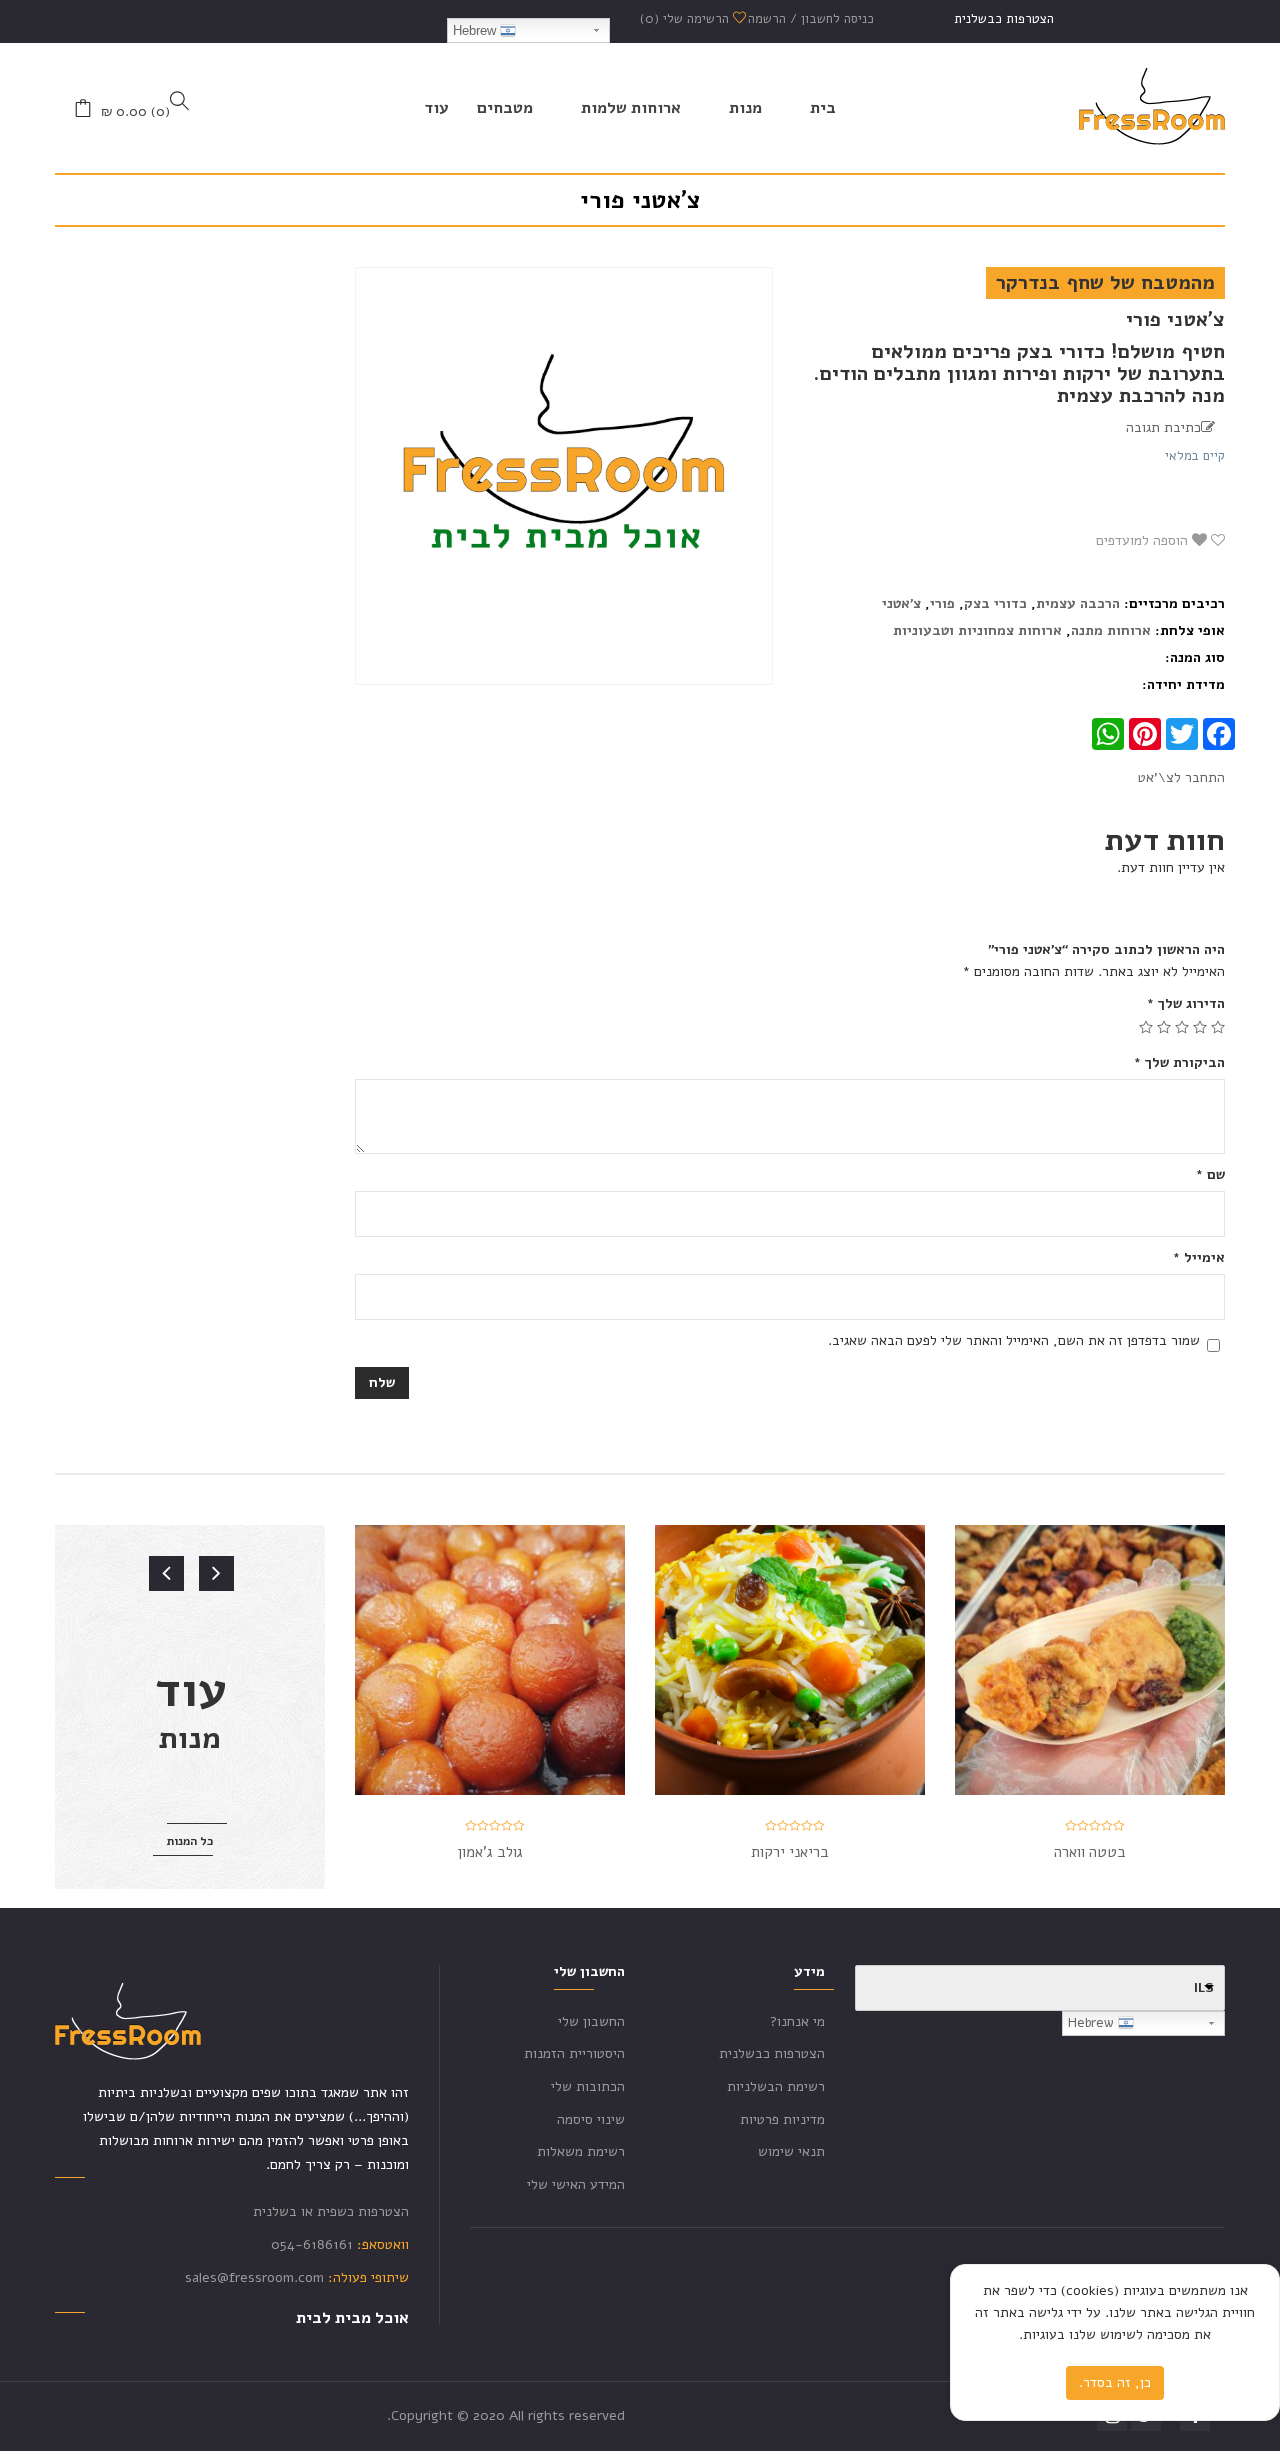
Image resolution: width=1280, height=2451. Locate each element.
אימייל (1199, 1257)
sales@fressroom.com (254, 2277)
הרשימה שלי (686, 19)
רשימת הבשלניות (776, 2086)
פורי (942, 603)
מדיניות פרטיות (782, 2119)
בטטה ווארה (1090, 1852)
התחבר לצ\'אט (1181, 777)
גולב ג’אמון (490, 1852)
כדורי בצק (995, 603)
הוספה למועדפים (1144, 540)
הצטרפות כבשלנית (1004, 19)
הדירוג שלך (1186, 1003)
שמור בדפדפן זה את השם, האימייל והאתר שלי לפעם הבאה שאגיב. (1014, 1340)
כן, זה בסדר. (1115, 2382)
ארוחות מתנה (1111, 630)
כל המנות (190, 1841)
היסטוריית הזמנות (574, 2053)
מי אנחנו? (797, 2021)
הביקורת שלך (1179, 1062)
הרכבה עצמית (1078, 603)
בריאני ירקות (790, 1852)
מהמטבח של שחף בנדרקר (1105, 282)
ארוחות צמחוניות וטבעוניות (977, 630)
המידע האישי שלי (576, 2184)
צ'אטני (901, 603)
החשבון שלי (591, 2021)
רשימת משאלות (581, 2151)
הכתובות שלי (588, 2086)
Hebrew (476, 30)
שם (1210, 1174)
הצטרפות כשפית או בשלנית (331, 2211)
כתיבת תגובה (1163, 427)
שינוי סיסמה (591, 2119)
